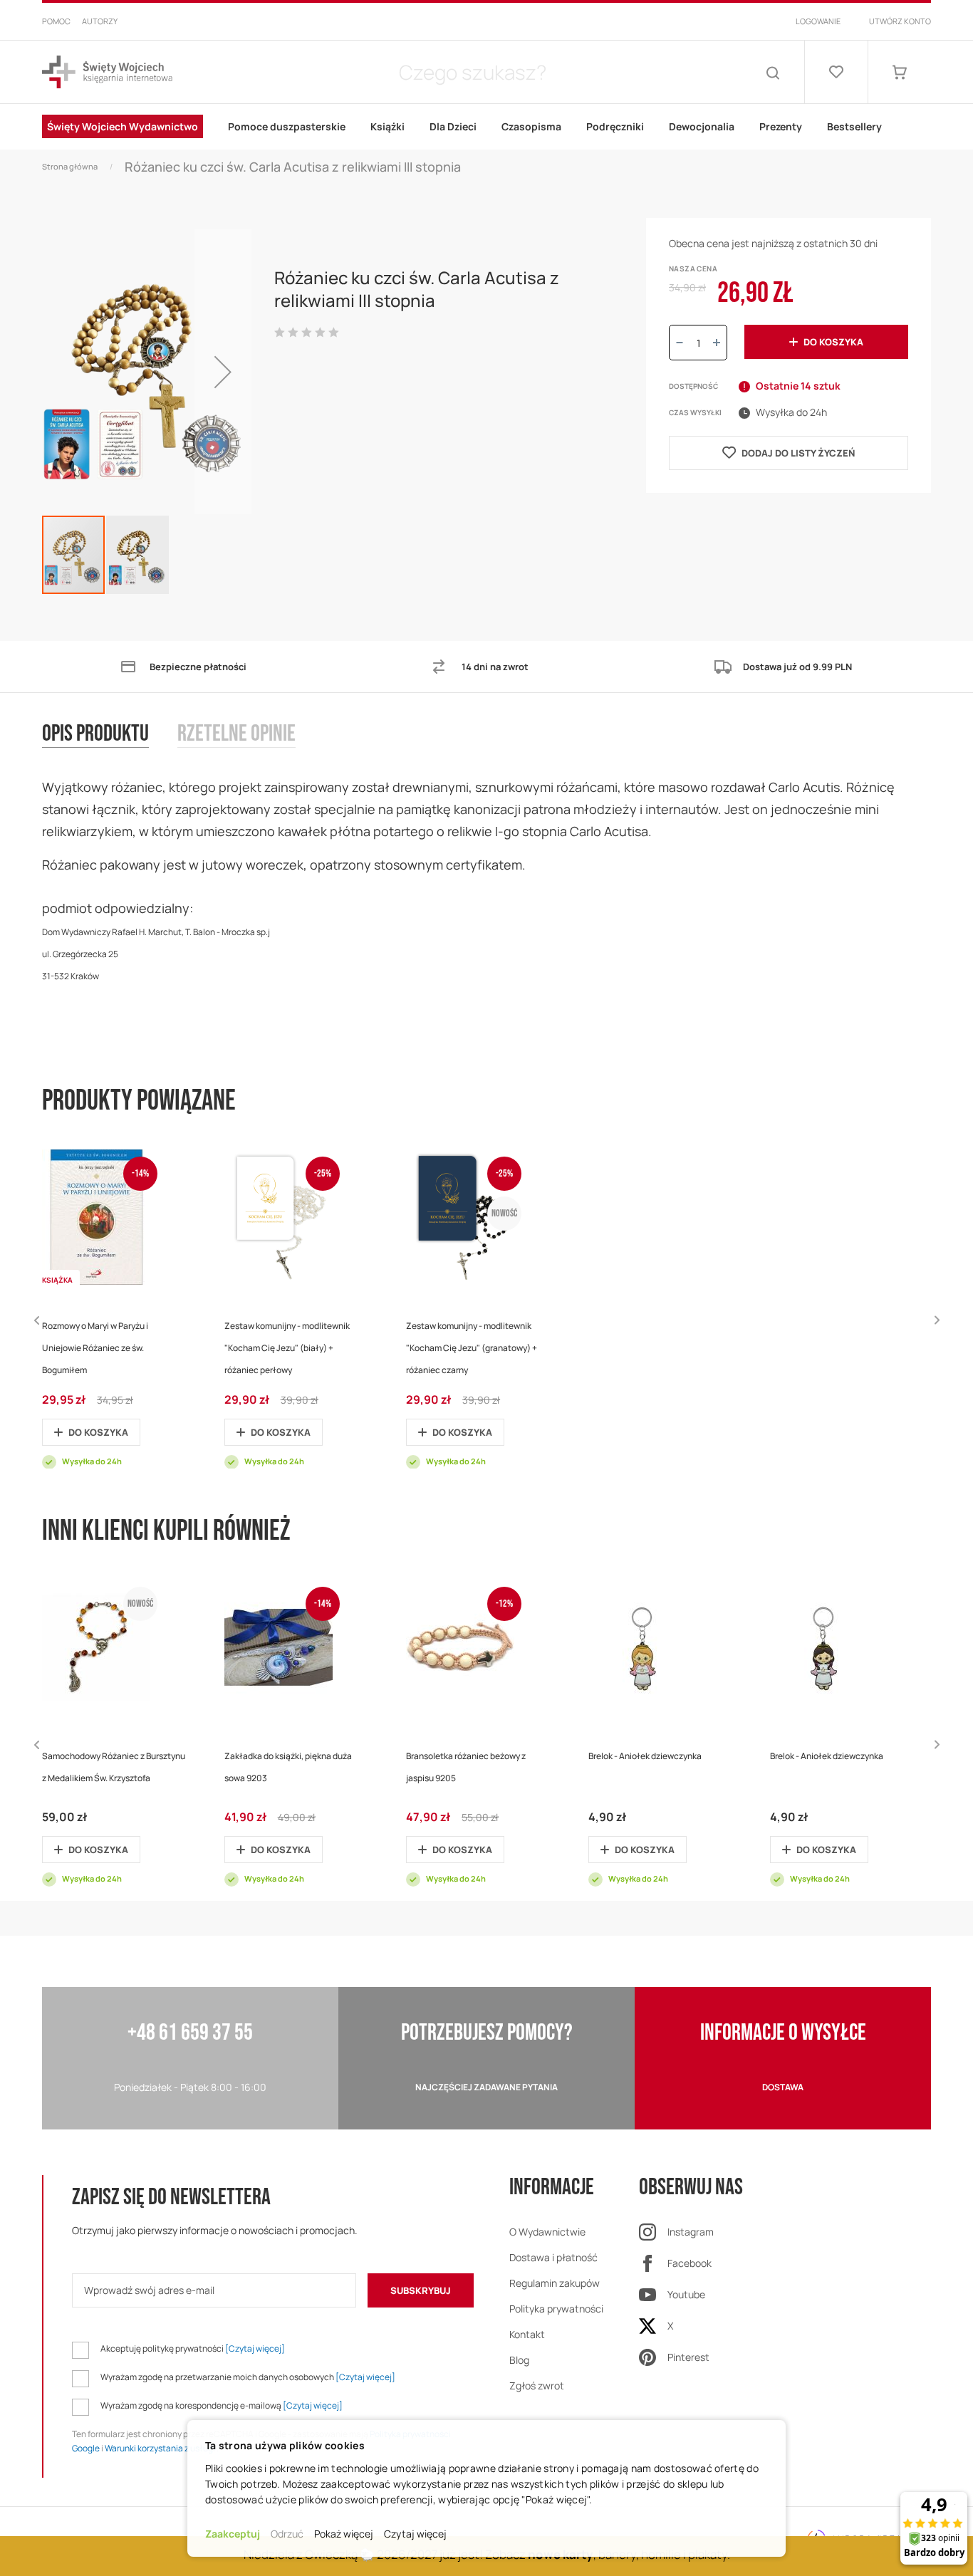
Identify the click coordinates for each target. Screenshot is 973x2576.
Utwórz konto (900, 21)
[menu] (486, 127)
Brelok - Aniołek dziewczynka (645, 1756)
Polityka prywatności (556, 2309)
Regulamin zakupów (555, 2283)
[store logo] (107, 72)
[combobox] (472, 72)
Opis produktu (95, 735)
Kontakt (527, 2334)
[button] (223, 372)
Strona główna (70, 166)
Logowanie (818, 21)
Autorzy (100, 21)
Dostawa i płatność (553, 2257)
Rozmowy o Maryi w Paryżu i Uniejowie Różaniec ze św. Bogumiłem (95, 1348)
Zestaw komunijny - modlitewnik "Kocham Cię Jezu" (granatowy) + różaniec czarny (472, 1348)
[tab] (110, 749)
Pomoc (56, 21)
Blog (519, 2360)
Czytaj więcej (415, 2534)
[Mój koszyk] (900, 72)
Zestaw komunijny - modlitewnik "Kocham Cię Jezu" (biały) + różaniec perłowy (287, 1348)
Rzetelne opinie (236, 735)
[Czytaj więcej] (255, 2348)
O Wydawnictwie (547, 2232)
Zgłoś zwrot (537, 2385)
